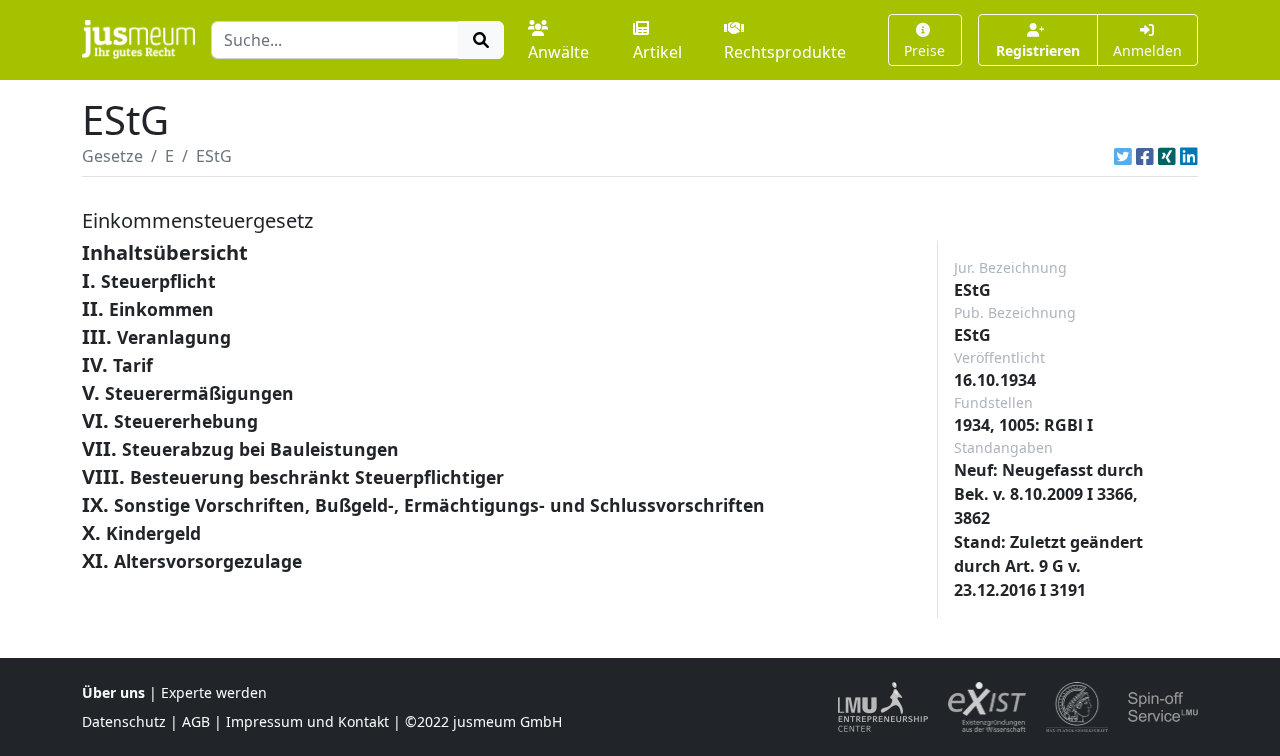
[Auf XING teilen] (1167, 156)
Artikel (657, 52)
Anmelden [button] (1147, 50)
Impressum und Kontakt (307, 721)
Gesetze (112, 156)
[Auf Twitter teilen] (1123, 156)
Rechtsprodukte (785, 52)
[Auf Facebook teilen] (1145, 156)
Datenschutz (124, 721)
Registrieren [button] (1038, 50)
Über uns (113, 692)
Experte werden (214, 692)
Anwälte (558, 52)
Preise (924, 50)
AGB (196, 721)
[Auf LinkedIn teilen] (1189, 156)
